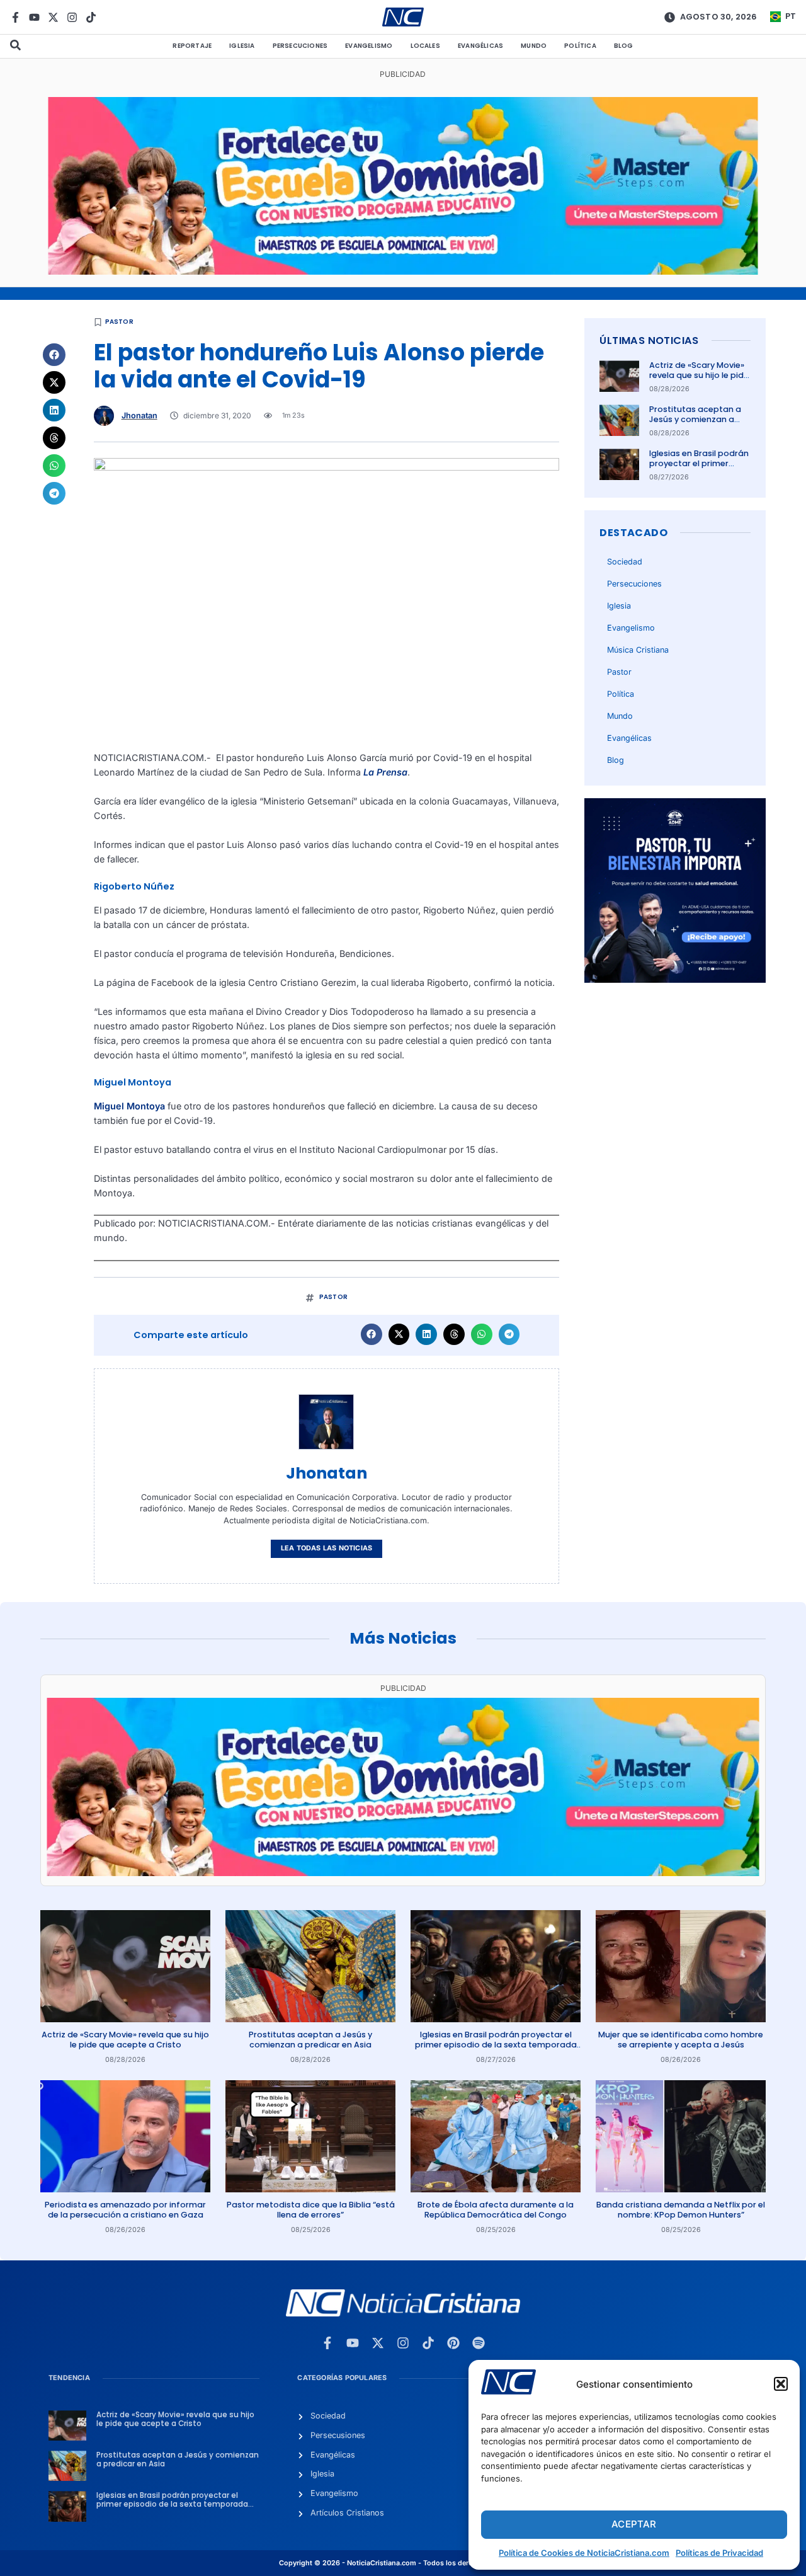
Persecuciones (300, 46)
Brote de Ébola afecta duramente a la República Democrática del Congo (496, 2210)
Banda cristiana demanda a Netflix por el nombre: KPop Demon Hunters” (681, 2210)
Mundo (534, 46)
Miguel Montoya (129, 1106)
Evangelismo (369, 46)
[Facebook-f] (15, 17)
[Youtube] (34, 17)
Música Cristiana (638, 650)
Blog (624, 46)
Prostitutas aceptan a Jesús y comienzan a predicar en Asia (695, 420)
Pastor (119, 322)
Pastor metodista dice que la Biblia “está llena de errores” (311, 2210)
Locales (425, 46)
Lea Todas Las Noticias (326, 1548)
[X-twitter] (53, 17)
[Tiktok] (91, 17)
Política (580, 46)
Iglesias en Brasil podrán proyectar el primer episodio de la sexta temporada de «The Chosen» (496, 2045)
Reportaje (192, 46)
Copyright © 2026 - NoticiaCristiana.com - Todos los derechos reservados (403, 2563)
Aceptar (634, 2524)
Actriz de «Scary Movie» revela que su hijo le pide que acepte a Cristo (699, 375)
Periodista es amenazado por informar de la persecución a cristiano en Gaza (125, 2210)
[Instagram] (72, 17)
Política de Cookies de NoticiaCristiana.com (584, 2553)
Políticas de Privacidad (719, 2553)
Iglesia (242, 46)
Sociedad (625, 562)
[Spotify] (479, 2343)
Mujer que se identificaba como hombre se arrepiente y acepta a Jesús (681, 2040)
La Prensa (385, 772)
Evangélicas (480, 46)
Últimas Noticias (649, 341)
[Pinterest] (453, 2343)
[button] (781, 2384)
